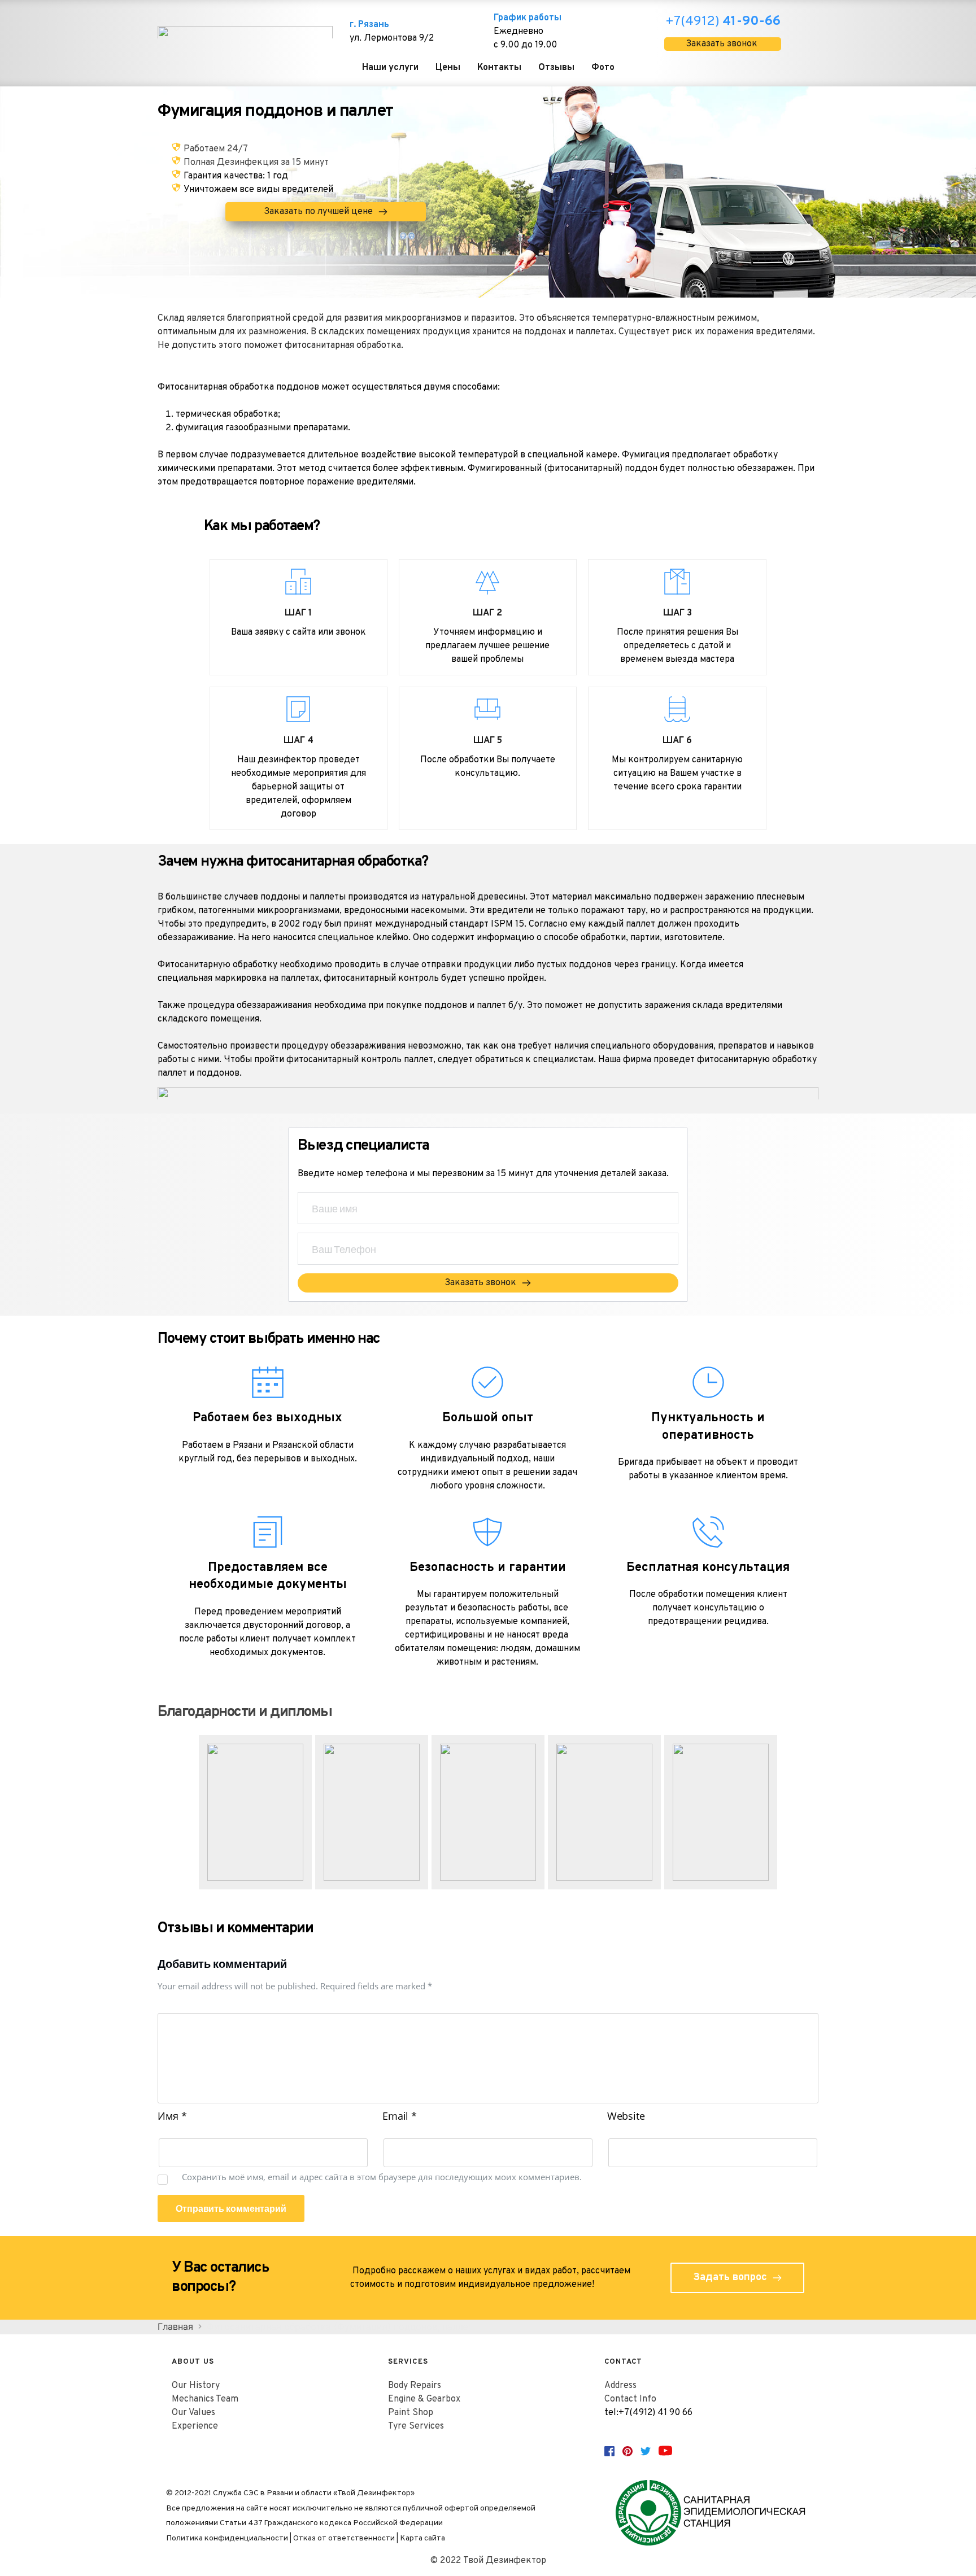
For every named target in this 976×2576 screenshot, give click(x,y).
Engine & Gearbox (424, 2399)
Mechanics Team (205, 2399)
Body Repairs (415, 2386)
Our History (196, 2386)
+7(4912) (723, 22)
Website (626, 2116)
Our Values (193, 2413)
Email (400, 2116)
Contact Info (630, 2399)
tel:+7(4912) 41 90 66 (648, 2413)
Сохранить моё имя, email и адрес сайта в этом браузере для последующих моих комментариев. (382, 2177)
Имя (172, 2116)
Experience (195, 2426)
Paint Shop (411, 2413)
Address (620, 2386)
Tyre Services (416, 2426)
